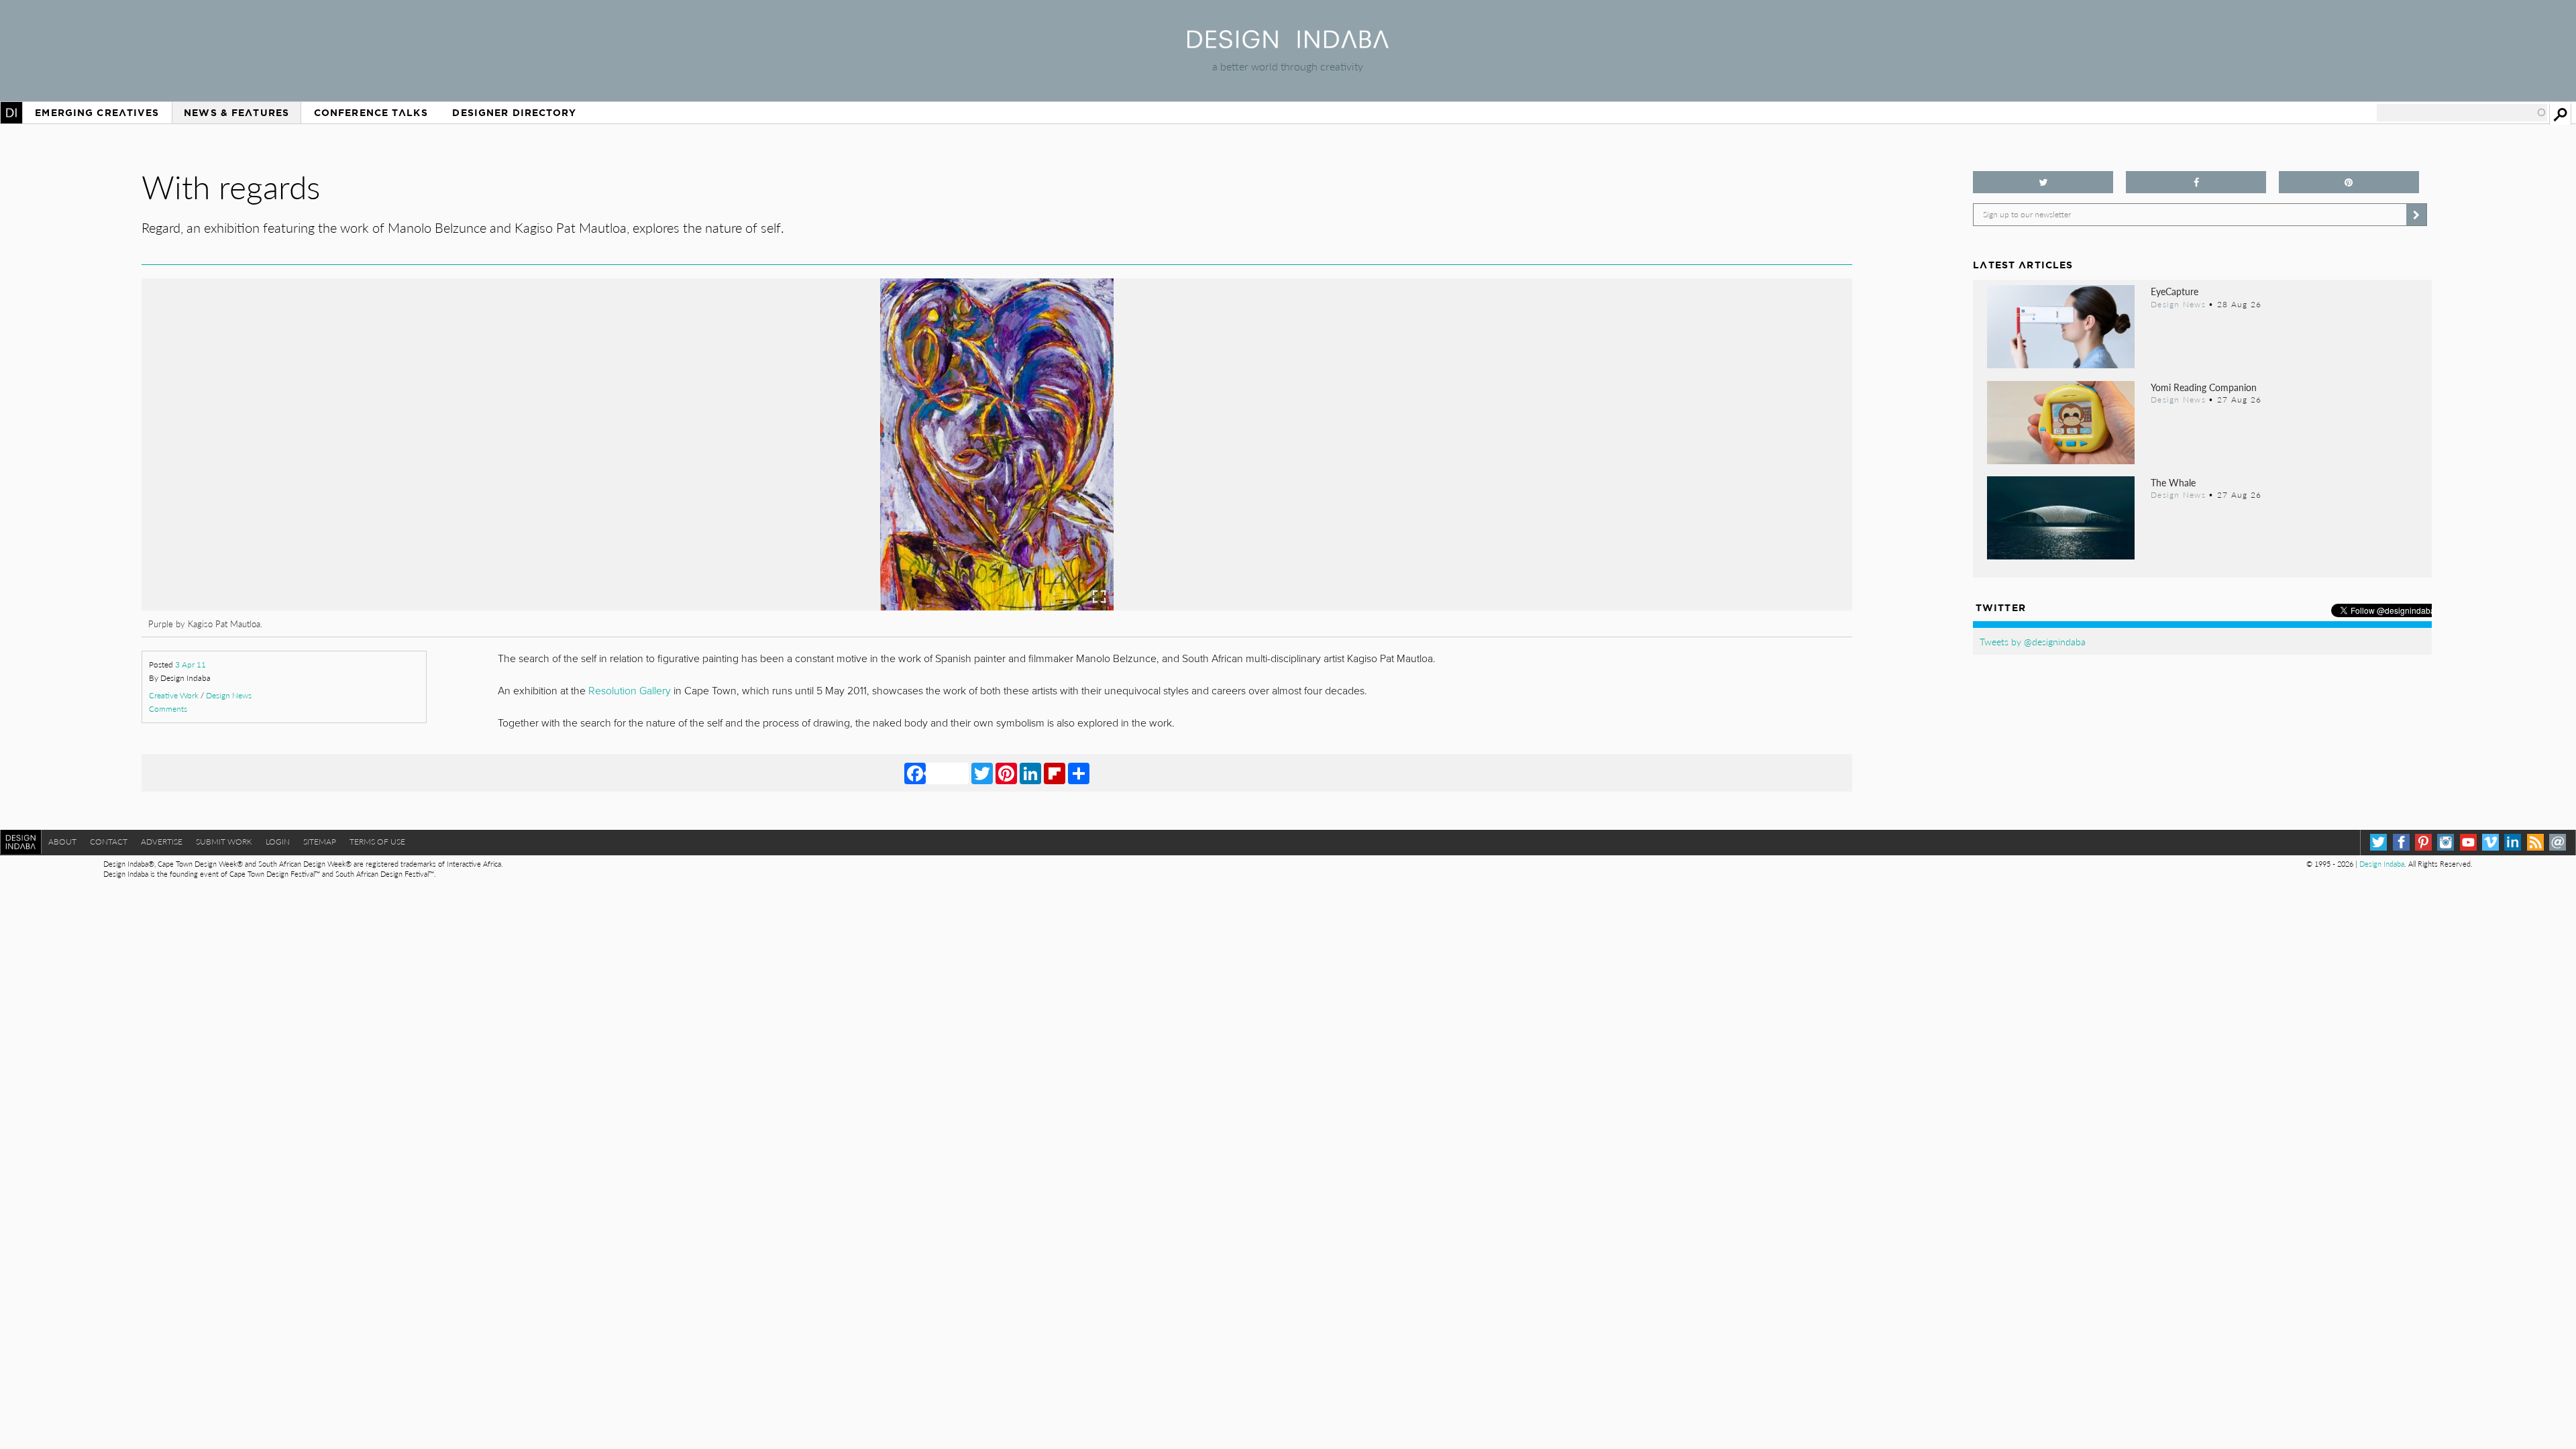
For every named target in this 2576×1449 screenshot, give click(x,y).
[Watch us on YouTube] (2468, 842)
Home (11, 113)
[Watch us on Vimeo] (2490, 842)
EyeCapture (2175, 291)
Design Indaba (2382, 864)
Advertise (162, 842)
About (62, 842)
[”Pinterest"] (2349, 182)
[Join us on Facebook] (2196, 182)
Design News (229, 695)
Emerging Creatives (97, 113)
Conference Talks (371, 113)
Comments (168, 709)
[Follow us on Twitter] (2043, 182)
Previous (398, 515)
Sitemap (320, 842)
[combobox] (2462, 113)
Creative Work (174, 695)
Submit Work (224, 842)
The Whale (2173, 482)
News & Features (236, 113)
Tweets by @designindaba (2033, 641)
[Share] (1079, 773)
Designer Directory (514, 113)
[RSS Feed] (2535, 842)
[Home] (1288, 44)
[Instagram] (2446, 842)
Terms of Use (377, 842)
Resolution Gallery (630, 691)
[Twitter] (982, 773)
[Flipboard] (1055, 773)
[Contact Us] (2558, 842)
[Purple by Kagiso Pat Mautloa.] (997, 606)
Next (1596, 515)
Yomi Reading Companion (2204, 387)
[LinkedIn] (1030, 773)
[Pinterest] (1006, 773)
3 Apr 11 (191, 664)
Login (278, 842)
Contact (109, 842)
